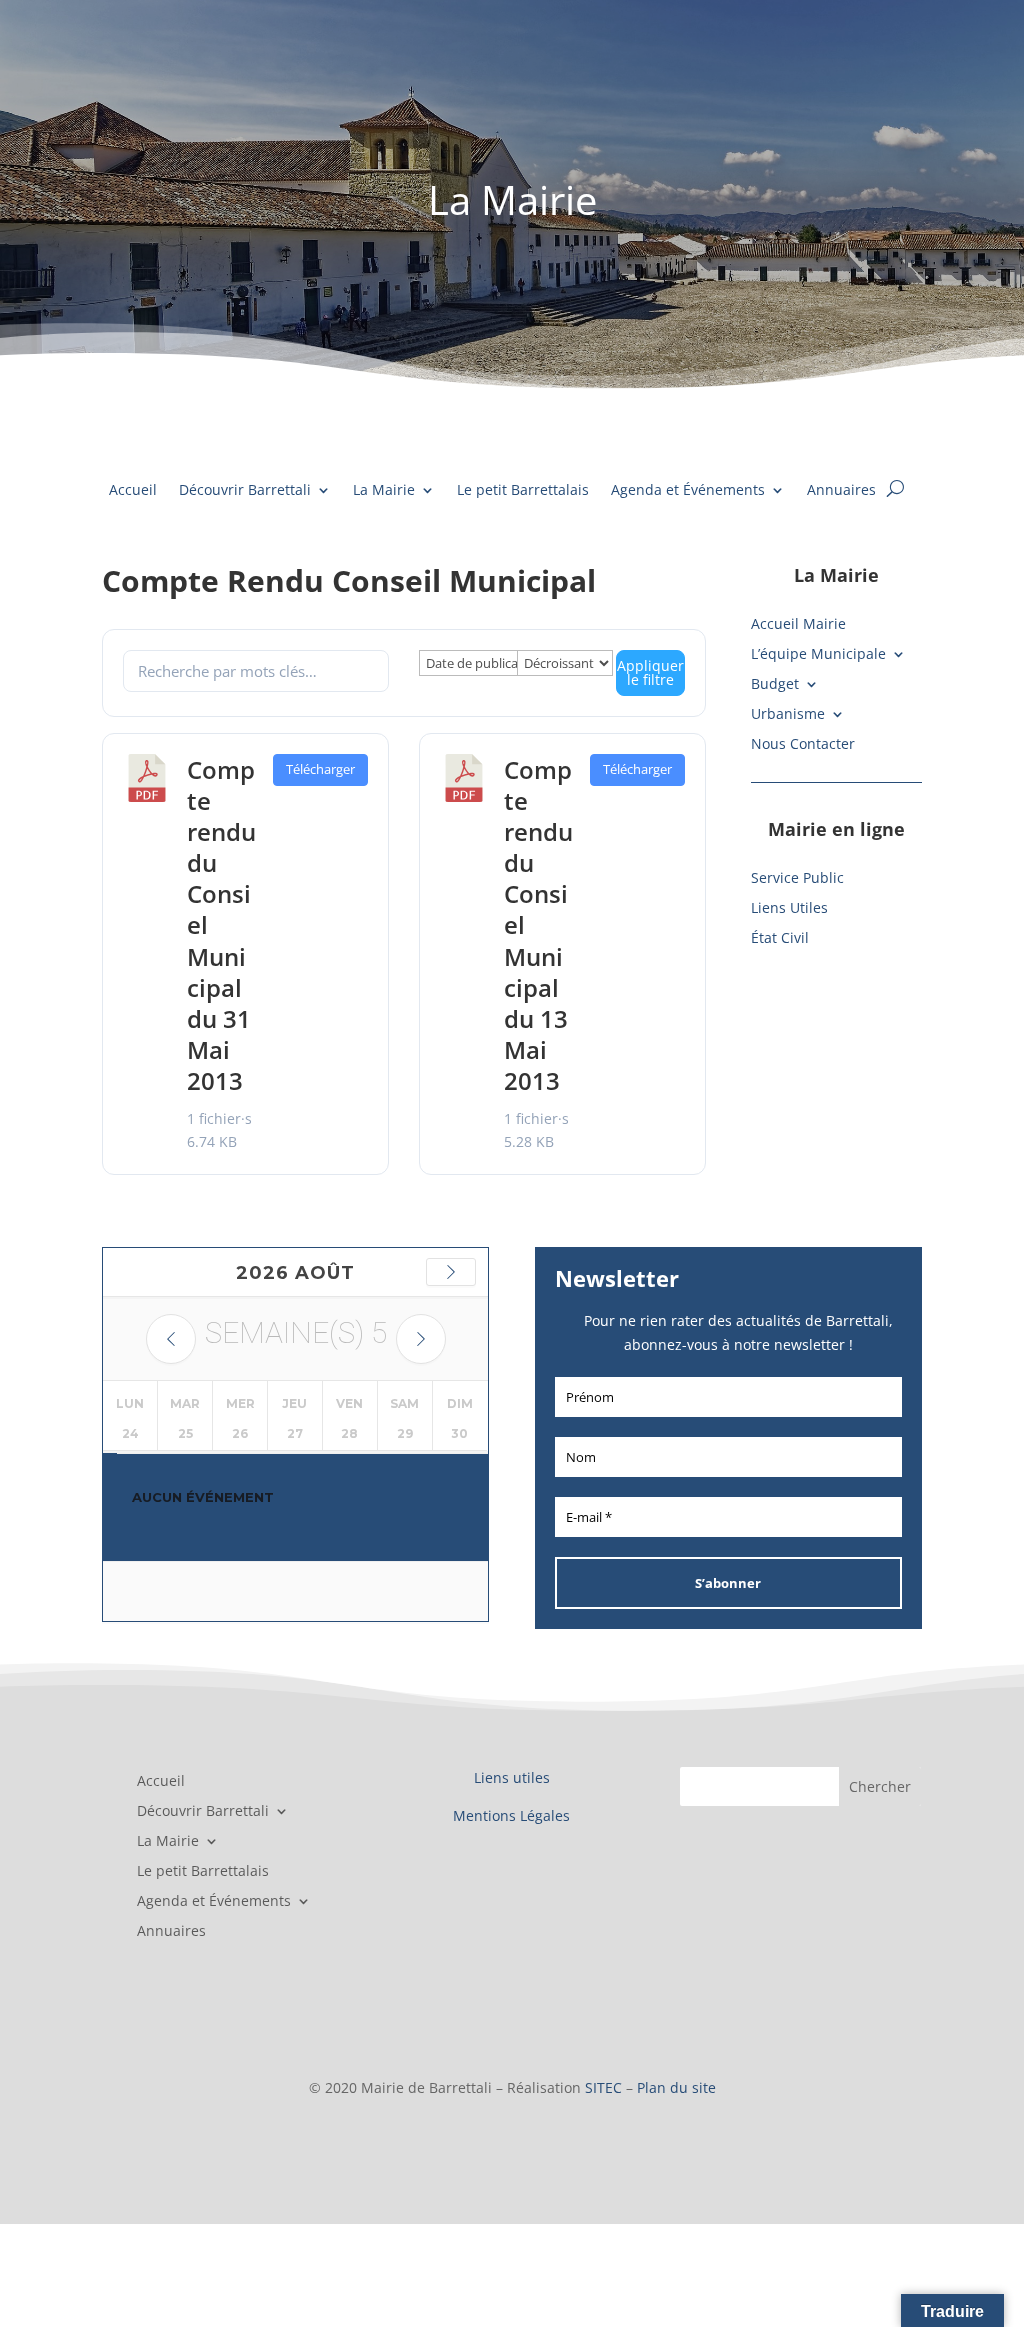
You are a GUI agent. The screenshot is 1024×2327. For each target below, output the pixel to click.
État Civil (780, 939)
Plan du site (676, 2087)
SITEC (603, 2087)
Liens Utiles (789, 909)
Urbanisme (788, 715)
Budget (775, 685)
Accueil (133, 491)
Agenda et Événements (688, 491)
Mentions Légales (511, 1815)
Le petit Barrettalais (523, 491)
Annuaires (841, 491)
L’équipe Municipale (818, 655)
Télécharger (320, 769)
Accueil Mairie (798, 625)
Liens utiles (512, 1777)
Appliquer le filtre (650, 672)
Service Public (797, 879)
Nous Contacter (803, 745)
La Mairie (384, 491)
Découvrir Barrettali (245, 491)
